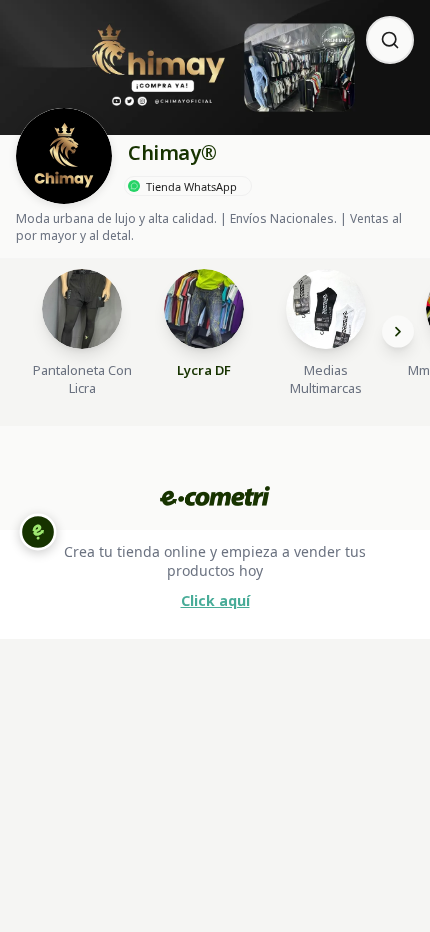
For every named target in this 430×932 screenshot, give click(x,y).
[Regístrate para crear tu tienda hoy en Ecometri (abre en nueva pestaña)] (215, 496)
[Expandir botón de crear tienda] (38, 532)
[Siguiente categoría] (398, 332)
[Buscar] (390, 40)
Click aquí (215, 600)
